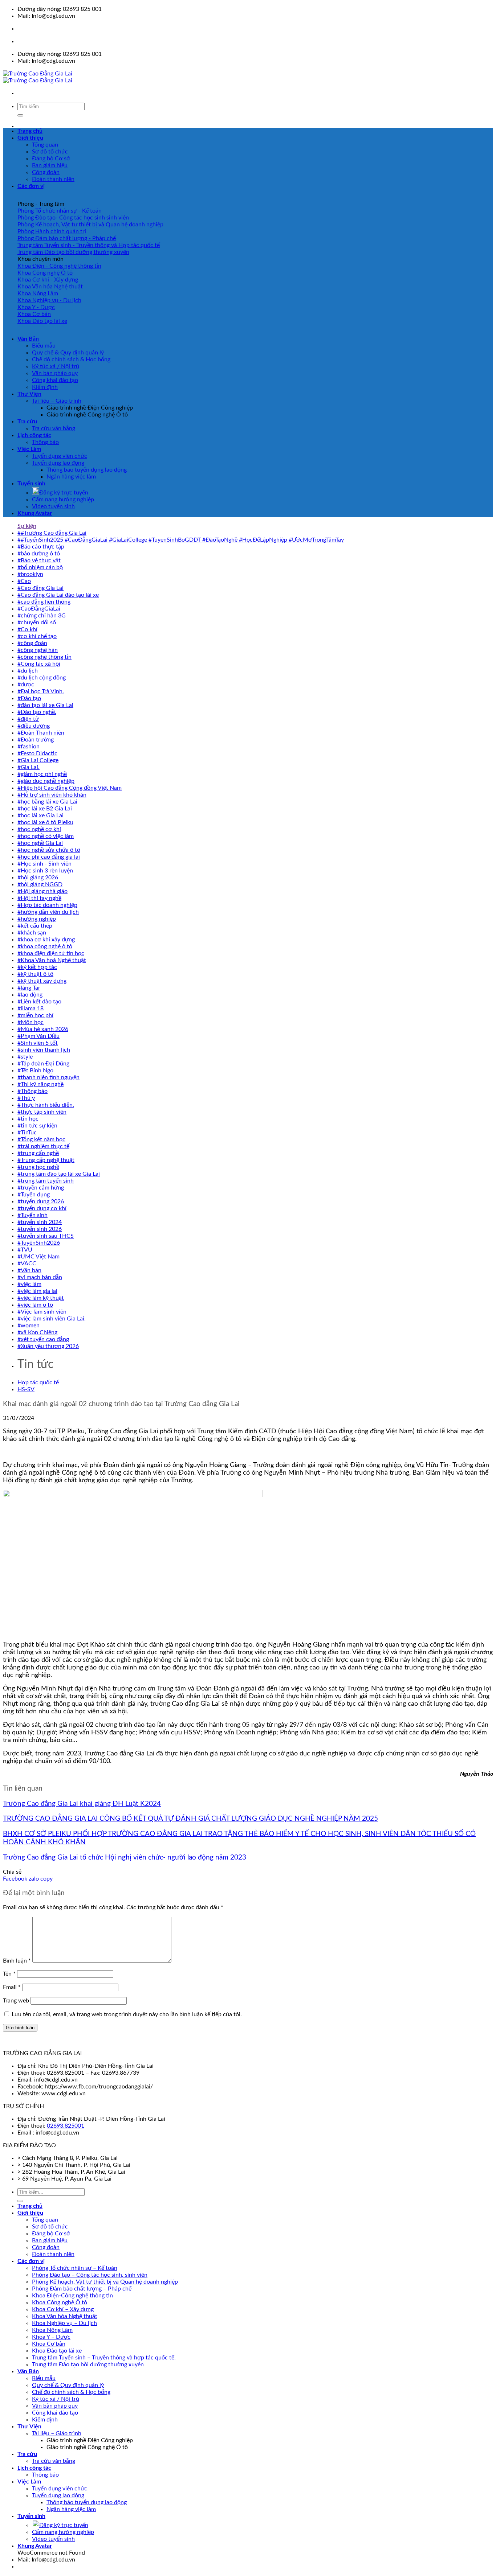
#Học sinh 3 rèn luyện (45, 871)
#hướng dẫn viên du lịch (48, 912)
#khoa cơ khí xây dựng (46, 940)
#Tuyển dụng (34, 1195)
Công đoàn (46, 172)
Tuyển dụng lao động (58, 463)
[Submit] (20, 115)
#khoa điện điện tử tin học (51, 953)
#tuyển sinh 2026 (40, 1229)
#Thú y (26, 1098)
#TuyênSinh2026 (39, 1243)
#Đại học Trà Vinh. (41, 691)
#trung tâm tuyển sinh (46, 1181)
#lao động (30, 995)
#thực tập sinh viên (42, 1112)
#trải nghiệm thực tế (43, 1146)
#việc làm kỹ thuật (41, 1298)
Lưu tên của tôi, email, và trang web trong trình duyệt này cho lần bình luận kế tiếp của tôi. (127, 2014)
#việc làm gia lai (37, 1291)
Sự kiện (27, 526)
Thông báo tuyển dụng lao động (87, 470)
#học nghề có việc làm (46, 836)
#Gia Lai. (29, 767)
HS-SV (26, 1389)
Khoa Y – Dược (51, 2337)
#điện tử (28, 719)
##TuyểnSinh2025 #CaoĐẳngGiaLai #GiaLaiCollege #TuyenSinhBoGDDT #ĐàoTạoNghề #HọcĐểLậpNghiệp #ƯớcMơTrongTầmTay (181, 540)
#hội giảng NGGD (40, 884)
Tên (9, 1974)
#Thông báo (32, 1091)
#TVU (25, 1250)
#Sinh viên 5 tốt (38, 1043)
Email (12, 1987)
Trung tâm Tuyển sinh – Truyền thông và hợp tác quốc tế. (104, 2358)
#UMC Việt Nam (38, 1257)
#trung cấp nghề (38, 1153)
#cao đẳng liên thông (44, 602)
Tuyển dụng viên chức (60, 456)
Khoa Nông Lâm (52, 2330)
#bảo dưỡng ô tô (39, 554)
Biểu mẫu (44, 346)
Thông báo (45, 442)
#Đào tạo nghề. (37, 712)
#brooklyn (30, 574)
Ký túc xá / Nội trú (56, 366)
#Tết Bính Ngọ (35, 1071)
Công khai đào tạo (55, 380)
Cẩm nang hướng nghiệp (63, 500)
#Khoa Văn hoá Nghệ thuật (52, 960)
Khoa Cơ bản (49, 2344)
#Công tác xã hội (39, 664)
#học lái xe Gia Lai (40, 815)
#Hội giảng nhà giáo (42, 891)
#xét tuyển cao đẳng (43, 1339)
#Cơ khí (27, 629)
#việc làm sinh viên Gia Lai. (52, 1319)
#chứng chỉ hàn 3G (42, 616)
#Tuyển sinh (32, 1215)
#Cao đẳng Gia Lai (40, 588)
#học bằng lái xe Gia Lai (47, 802)
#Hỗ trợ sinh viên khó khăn (52, 795)
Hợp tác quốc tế (38, 1383)
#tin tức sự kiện (37, 1126)
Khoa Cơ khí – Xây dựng (63, 2309)
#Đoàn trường (36, 740)
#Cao (24, 581)
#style (25, 1057)
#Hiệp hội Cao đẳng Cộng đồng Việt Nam (70, 788)
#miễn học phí (35, 1015)
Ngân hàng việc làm (71, 477)
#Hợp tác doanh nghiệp (47, 905)
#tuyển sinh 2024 (40, 1222)
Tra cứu (27, 422)
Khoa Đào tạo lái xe (57, 2351)
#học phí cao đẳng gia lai (49, 857)
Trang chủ (30, 131)
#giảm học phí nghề (42, 774)
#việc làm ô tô (35, 1305)
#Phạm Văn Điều (38, 1036)
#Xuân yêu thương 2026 (48, 1346)
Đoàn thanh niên (53, 179)
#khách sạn (32, 933)
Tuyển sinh (31, 484)
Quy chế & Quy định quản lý (68, 353)
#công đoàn (32, 643)
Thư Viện (29, 394)
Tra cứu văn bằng (54, 428)
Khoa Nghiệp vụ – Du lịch (64, 2323)
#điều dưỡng (34, 726)
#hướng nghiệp (37, 919)
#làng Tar (29, 988)
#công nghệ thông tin (44, 657)
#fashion (29, 747)
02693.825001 (66, 2126)
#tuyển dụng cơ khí (42, 1208)
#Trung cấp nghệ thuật (46, 1160)
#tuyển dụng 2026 (41, 1201)
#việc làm (29, 1284)
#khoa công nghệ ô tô (45, 946)
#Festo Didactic (37, 753)
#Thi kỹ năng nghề (40, 1084)
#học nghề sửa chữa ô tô (49, 850)
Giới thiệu (30, 138)
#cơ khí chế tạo (37, 636)
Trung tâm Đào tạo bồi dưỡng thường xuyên (88, 2365)
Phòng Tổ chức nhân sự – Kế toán (75, 2268)
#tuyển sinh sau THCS (46, 1236)
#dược (26, 685)
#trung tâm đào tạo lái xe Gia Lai (59, 1174)
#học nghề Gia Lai (40, 843)
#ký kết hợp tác (37, 967)
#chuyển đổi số (37, 623)
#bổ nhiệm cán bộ (40, 567)
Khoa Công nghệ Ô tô (60, 2302)
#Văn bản (29, 1270)
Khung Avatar (35, 513)
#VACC (27, 1264)
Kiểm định (45, 387)
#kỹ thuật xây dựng (42, 981)
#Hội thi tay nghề (39, 898)
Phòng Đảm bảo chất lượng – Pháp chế (82, 2289)
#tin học (28, 1119)
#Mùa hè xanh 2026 (43, 1029)
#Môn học (31, 1022)
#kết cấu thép (35, 926)
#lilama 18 (31, 1008)
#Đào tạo (29, 698)
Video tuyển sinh (53, 506)
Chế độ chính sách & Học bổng (71, 360)
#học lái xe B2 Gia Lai (45, 809)
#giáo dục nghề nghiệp (46, 781)
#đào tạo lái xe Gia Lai (45, 705)
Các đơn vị (31, 186)
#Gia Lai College (38, 760)
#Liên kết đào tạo (39, 1002)
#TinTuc (27, 1133)
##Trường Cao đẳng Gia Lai (52, 533)
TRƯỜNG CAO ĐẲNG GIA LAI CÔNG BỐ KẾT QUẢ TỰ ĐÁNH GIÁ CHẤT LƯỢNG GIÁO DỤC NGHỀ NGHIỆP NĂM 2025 (190, 1819)
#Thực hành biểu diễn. (46, 1105)
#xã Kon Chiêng (37, 1332)
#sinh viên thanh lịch (44, 1050)
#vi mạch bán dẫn (40, 1277)
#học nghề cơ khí (39, 829)
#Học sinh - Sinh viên (44, 864)
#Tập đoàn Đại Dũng (43, 1064)
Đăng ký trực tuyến (64, 493)
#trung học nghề (38, 1167)
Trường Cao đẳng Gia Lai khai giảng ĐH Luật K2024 (82, 1804)
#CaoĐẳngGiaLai (39, 609)
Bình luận (17, 1961)
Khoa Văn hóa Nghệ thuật (65, 2316)
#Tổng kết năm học (41, 1139)
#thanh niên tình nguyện (48, 1077)
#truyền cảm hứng (41, 1188)
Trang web (16, 2001)
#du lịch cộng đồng (42, 678)
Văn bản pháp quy (55, 373)
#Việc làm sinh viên (42, 1312)
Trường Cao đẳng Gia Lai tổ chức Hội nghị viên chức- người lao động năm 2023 (125, 1858)
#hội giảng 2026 (38, 878)
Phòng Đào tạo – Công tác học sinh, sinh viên (90, 2275)
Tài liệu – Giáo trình (57, 401)
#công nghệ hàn (38, 650)
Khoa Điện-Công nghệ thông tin (72, 2296)
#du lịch (28, 671)
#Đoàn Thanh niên (41, 733)
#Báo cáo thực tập (41, 547)
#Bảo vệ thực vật (39, 560)
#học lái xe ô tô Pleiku (45, 822)
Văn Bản (28, 339)
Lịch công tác (34, 435)
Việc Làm (29, 449)
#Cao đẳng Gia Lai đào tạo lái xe (58, 595)
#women (29, 1326)
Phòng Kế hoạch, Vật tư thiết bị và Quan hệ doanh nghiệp (105, 2282)
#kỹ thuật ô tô (35, 974)
